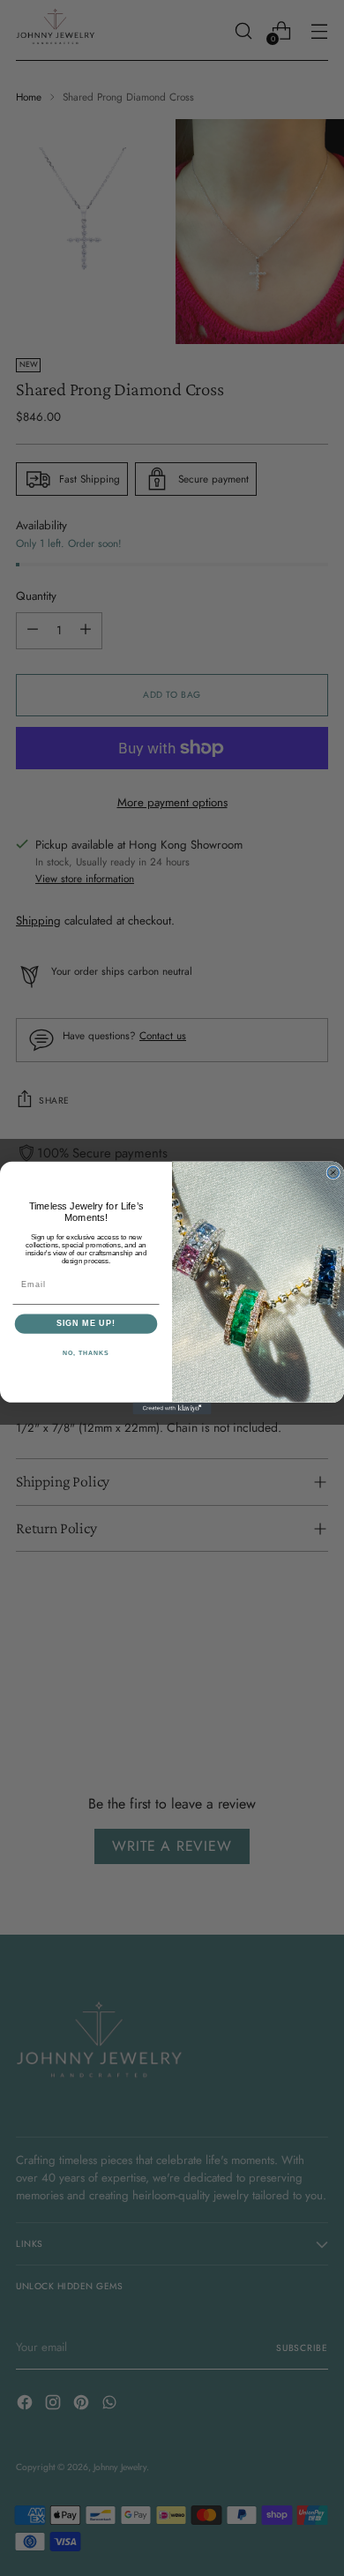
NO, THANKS (86, 1353)
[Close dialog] (333, 1172)
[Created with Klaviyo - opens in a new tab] (172, 1408)
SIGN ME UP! (86, 1324)
